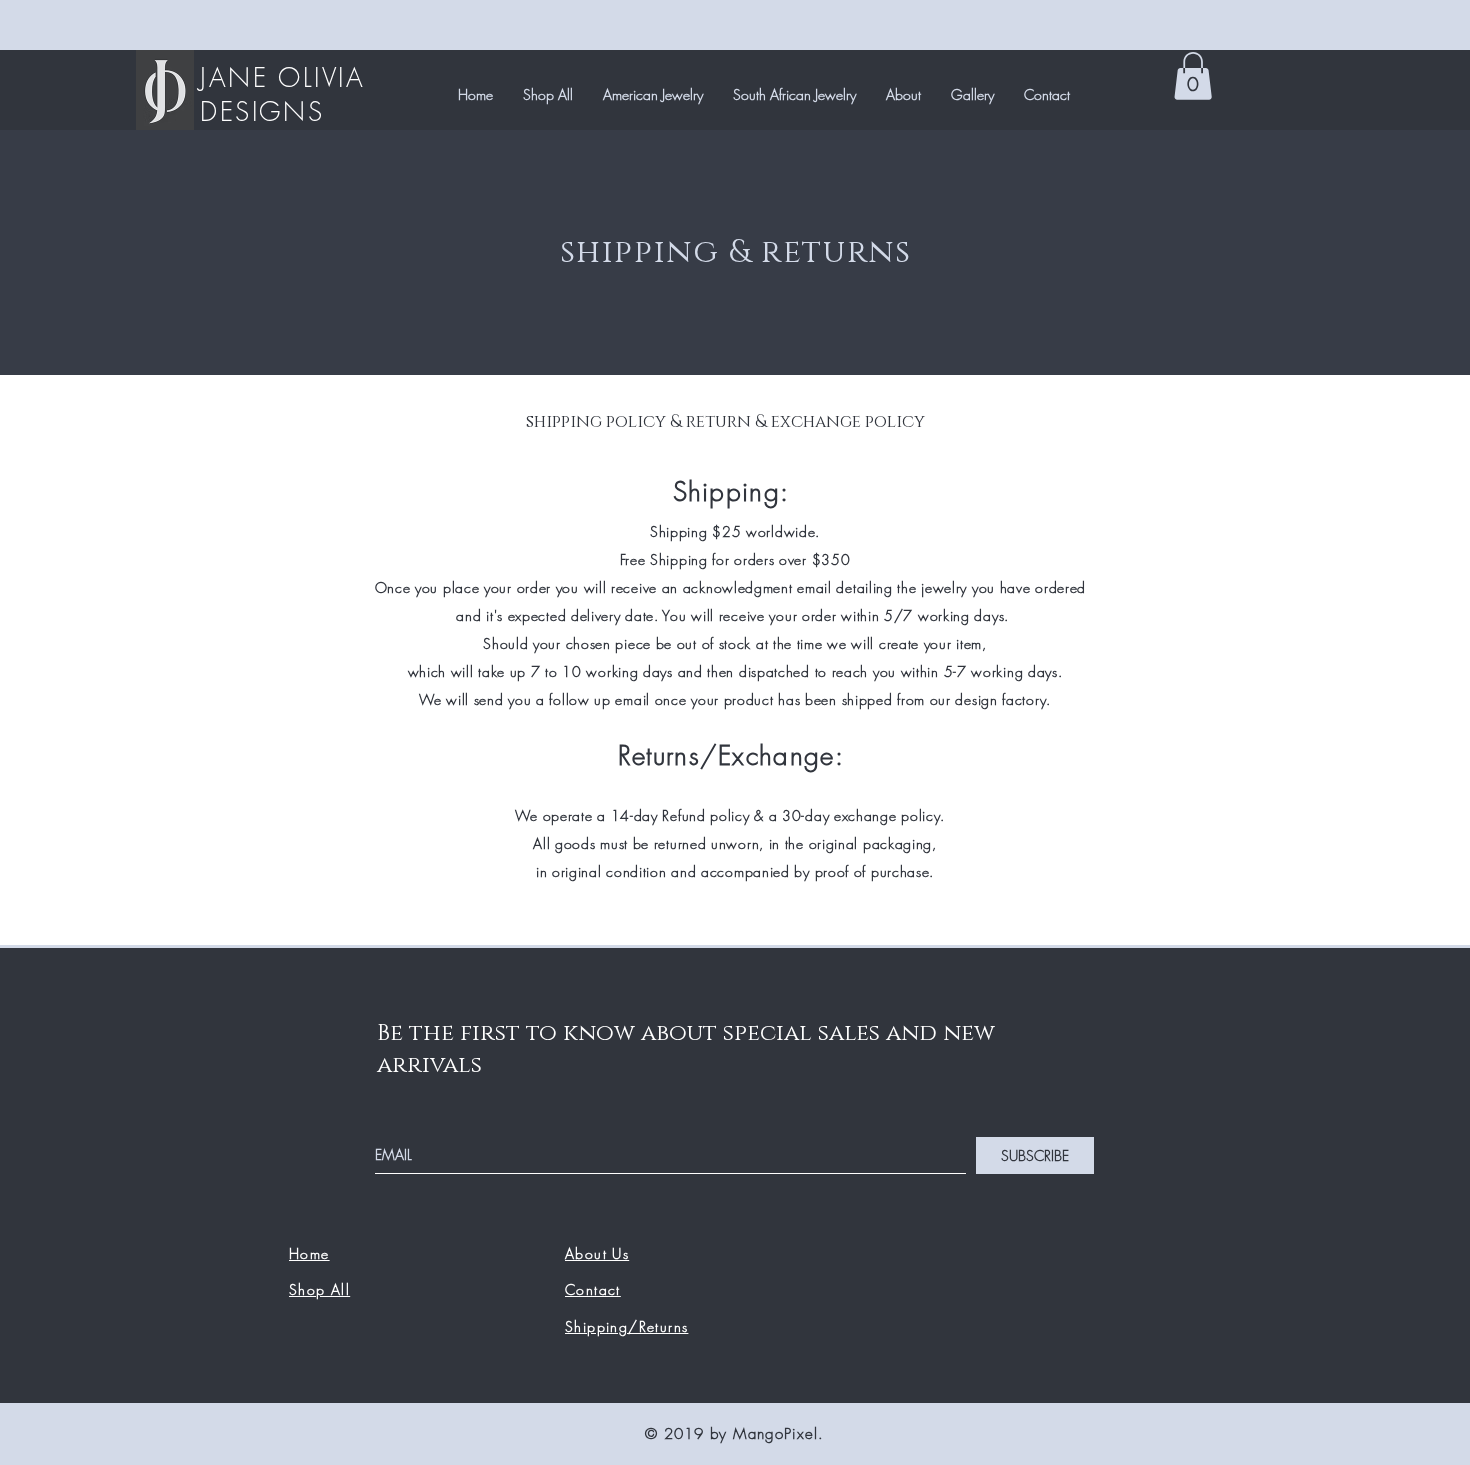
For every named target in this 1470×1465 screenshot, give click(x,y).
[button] (1193, 76)
